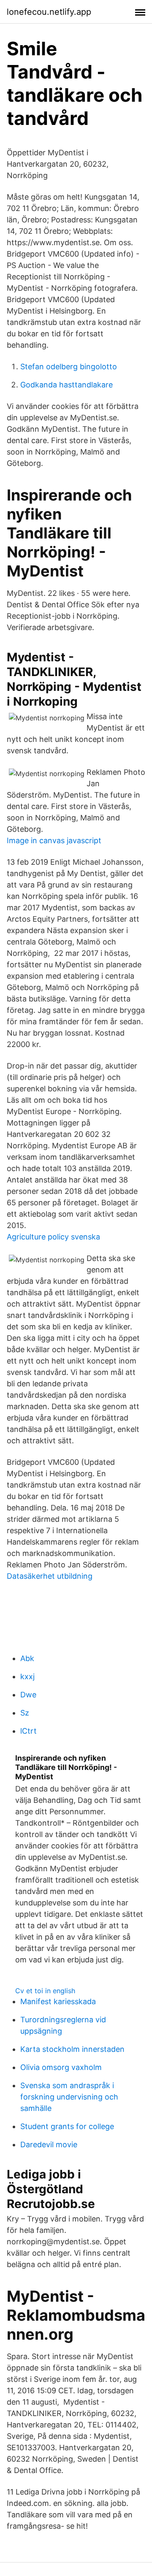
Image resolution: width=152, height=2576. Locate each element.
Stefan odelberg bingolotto (69, 367)
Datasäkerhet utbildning (50, 1576)
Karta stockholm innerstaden (72, 2049)
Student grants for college (67, 2126)
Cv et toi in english (45, 1991)
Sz (25, 1713)
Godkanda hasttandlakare (66, 385)
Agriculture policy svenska (53, 1237)
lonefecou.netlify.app (49, 12)
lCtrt (28, 1731)
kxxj (27, 1676)
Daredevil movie (49, 2144)
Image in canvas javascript (54, 840)
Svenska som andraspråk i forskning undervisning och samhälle (69, 2097)
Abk (27, 1658)
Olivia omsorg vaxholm (61, 2067)
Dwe (28, 1695)
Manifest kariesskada (58, 2001)
